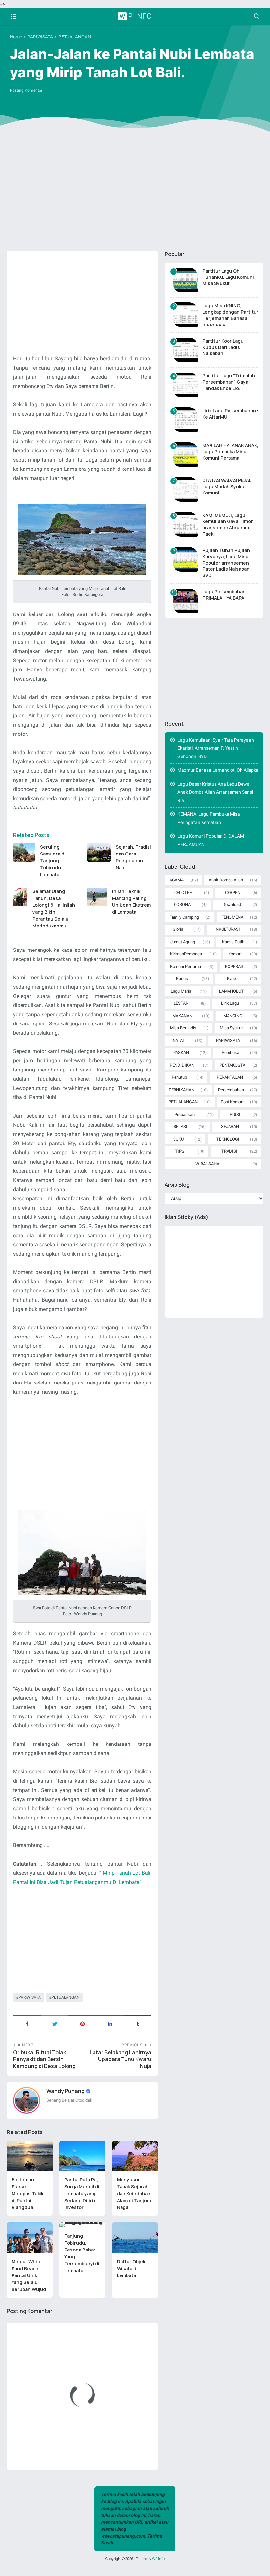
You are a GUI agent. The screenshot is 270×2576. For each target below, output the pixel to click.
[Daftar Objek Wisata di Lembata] (135, 2238)
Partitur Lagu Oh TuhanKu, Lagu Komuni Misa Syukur (228, 277)
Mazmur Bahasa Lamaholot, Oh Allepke (218, 770)
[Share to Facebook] (27, 2023)
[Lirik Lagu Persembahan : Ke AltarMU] (185, 420)
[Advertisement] (135, 195)
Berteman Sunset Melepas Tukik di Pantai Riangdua (27, 2193)
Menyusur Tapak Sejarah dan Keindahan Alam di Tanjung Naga (135, 2193)
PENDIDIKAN (182, 1065)
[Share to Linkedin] (110, 2023)
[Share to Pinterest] (82, 2023)
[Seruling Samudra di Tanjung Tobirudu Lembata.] (24, 853)
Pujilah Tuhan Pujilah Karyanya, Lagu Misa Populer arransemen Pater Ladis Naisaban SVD (226, 563)
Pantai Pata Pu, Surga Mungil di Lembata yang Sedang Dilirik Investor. (82, 2193)
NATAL (179, 1040)
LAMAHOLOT (231, 991)
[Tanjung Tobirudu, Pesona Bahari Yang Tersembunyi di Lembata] (82, 2225)
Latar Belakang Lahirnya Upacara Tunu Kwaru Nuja (121, 2059)
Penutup (179, 1077)
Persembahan (231, 1090)
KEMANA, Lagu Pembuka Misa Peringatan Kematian (209, 818)
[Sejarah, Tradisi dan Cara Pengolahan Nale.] (99, 853)
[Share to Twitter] (55, 2023)
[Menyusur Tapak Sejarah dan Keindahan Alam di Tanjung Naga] (135, 2156)
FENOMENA (232, 917)
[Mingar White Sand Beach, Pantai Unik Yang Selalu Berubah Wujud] (30, 2238)
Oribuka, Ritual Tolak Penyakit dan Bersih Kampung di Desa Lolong (44, 2059)
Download (232, 905)
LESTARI (182, 1003)
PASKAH (181, 1053)
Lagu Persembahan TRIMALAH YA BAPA (224, 595)
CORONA (182, 905)
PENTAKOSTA (232, 1065)
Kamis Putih (233, 942)
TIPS (180, 1151)
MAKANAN (182, 1016)
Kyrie (231, 979)
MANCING (233, 1016)
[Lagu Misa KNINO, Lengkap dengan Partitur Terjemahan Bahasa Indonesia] (185, 315)
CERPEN (233, 892)
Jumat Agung (183, 942)
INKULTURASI (227, 929)
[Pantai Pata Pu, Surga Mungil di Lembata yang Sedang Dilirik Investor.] (82, 2156)
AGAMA (176, 880)
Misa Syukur (231, 1028)
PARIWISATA (30, 1997)
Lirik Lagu (230, 1003)
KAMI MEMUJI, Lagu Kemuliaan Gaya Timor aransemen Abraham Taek (228, 524)
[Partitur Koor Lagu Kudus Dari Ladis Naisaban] (185, 350)
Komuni (235, 954)
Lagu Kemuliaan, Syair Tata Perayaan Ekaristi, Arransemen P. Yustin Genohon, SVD (216, 748)
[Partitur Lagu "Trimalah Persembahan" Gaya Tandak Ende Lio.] (185, 385)
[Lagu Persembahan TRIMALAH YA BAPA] (185, 601)
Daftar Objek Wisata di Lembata (131, 2268)
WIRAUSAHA (207, 1164)
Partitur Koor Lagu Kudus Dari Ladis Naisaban (223, 347)
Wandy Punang (66, 2091)
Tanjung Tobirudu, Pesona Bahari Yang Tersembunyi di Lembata (82, 2253)
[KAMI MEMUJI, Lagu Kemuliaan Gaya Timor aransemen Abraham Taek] (185, 524)
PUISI (235, 1114)
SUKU (178, 1139)
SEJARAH (230, 1127)
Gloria (178, 929)
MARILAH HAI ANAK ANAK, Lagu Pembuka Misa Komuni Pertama (230, 452)
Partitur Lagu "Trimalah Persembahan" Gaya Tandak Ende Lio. (229, 382)
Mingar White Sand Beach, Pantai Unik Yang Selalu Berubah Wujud (29, 2275)
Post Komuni (232, 1102)
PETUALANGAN (66, 1997)
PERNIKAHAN (181, 1090)
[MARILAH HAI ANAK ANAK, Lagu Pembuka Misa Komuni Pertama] (185, 455)
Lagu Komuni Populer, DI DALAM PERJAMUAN (211, 840)
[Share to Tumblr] (138, 2023)
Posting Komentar (26, 90)
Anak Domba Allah (226, 880)
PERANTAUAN (230, 1077)
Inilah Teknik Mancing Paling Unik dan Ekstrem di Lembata (131, 902)
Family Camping (184, 917)
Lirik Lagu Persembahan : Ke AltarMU (230, 414)
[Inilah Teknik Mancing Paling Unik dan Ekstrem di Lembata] (97, 897)
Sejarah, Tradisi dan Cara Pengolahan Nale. (133, 857)
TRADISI (229, 1151)
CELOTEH (183, 892)
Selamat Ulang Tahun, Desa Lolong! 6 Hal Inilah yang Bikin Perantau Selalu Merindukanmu (54, 908)
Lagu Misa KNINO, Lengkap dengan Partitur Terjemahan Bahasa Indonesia (230, 315)
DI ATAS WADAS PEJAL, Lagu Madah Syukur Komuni (228, 486)
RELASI (180, 1127)
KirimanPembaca (186, 954)
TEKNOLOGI (228, 1139)
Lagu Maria (181, 991)
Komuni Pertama (185, 966)
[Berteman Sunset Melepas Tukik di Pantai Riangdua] (30, 2156)
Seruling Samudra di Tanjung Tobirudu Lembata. (53, 861)
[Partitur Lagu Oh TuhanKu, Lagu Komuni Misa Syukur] (185, 280)
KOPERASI (235, 966)
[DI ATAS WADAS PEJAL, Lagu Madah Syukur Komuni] (185, 489)
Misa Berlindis (183, 1028)
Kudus (182, 979)
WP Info (136, 16)
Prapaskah (185, 1114)
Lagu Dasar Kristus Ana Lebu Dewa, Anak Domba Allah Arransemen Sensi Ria (215, 792)
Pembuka (230, 1053)
